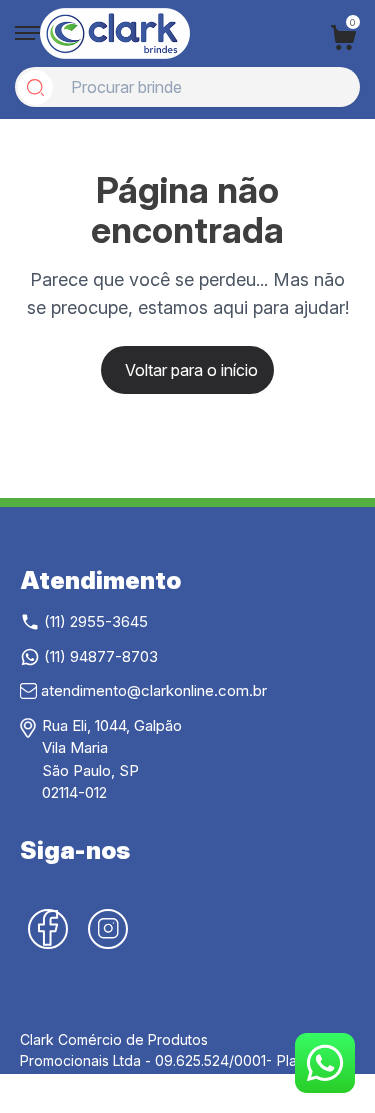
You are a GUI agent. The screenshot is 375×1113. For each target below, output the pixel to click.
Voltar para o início (191, 370)
